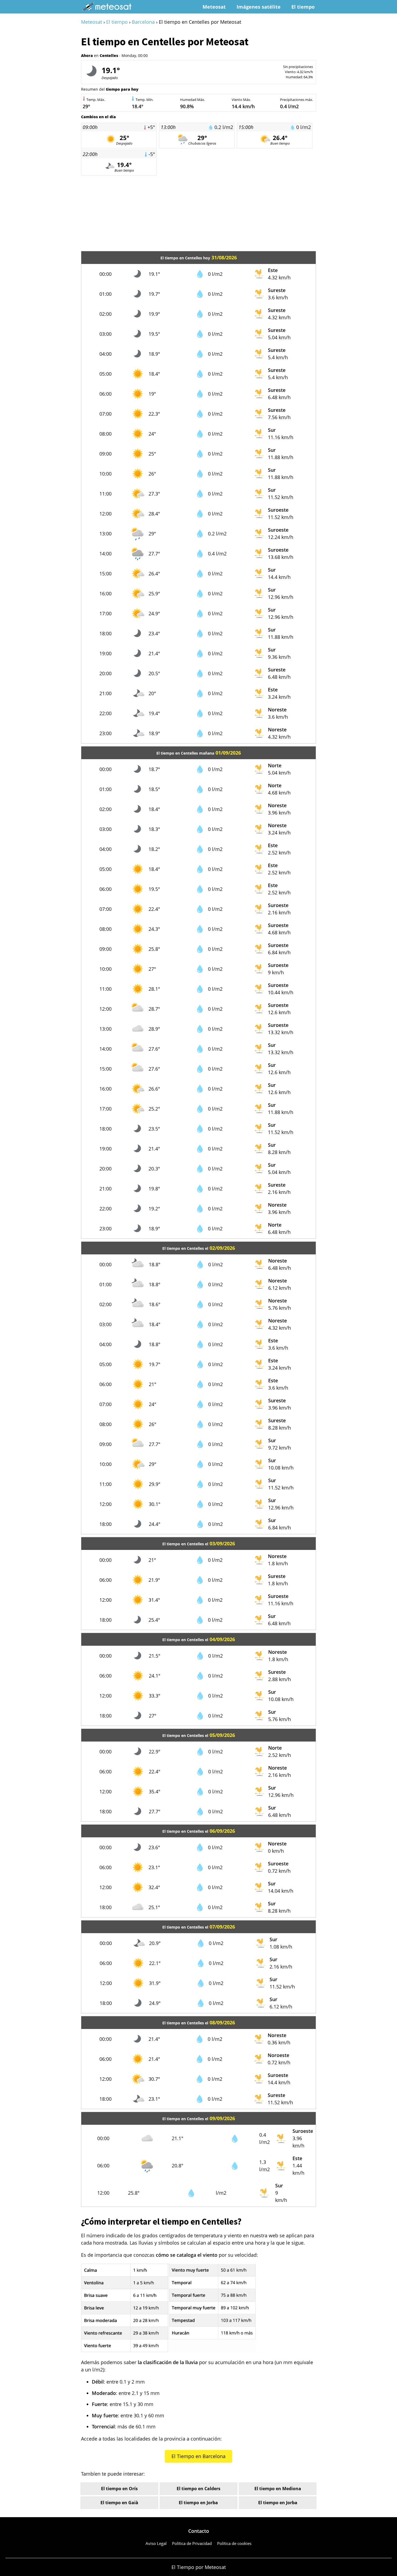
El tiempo (303, 7)
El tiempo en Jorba (198, 2503)
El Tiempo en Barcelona (198, 2456)
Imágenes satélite (259, 7)
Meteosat (214, 7)
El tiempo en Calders (198, 2489)
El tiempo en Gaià (119, 2503)
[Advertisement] (198, 213)
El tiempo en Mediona (278, 2489)
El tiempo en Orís (119, 2489)
